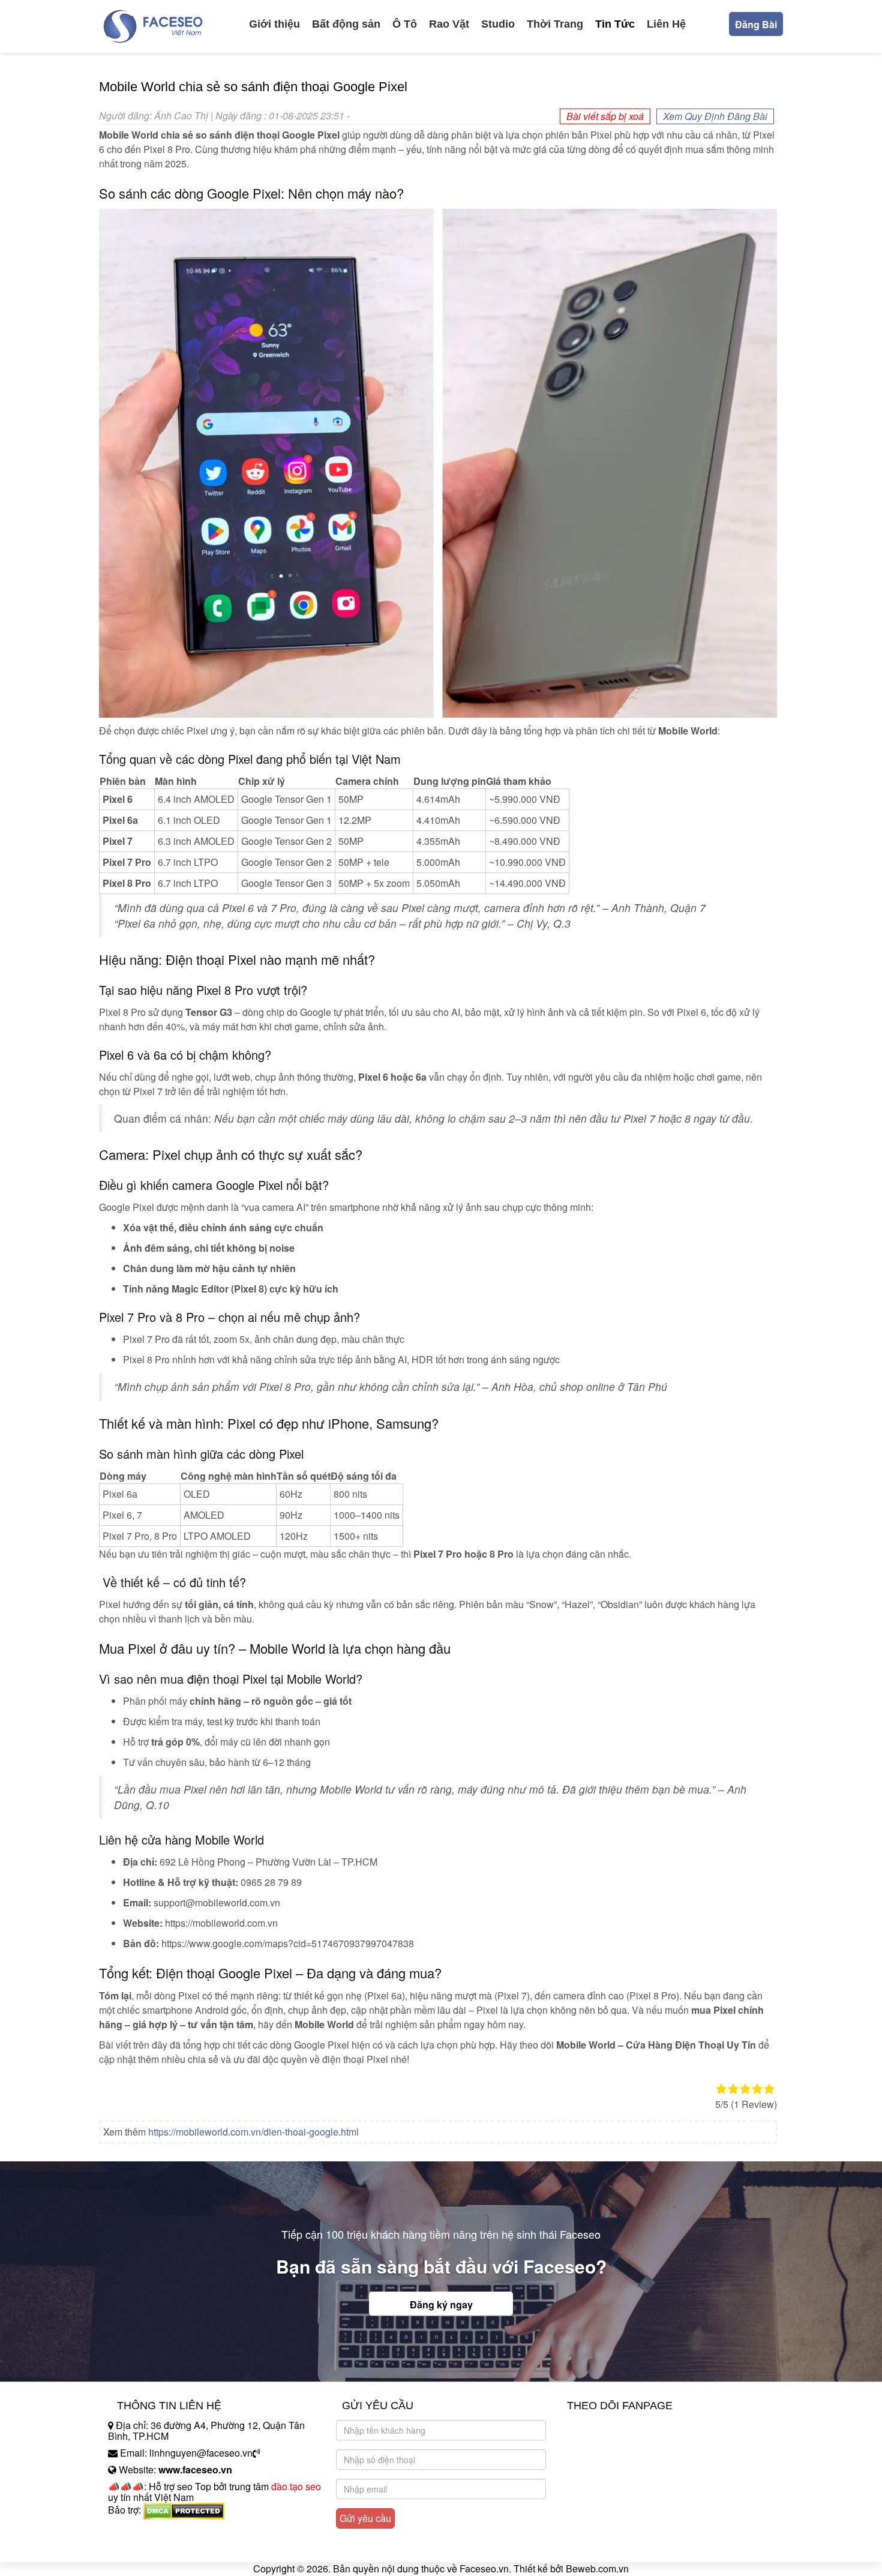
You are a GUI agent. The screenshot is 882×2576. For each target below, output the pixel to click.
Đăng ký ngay (441, 2304)
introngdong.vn (140, 2531)
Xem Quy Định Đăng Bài (715, 116)
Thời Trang (555, 24)
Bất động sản (346, 24)
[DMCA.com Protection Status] (184, 2510)
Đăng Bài (756, 24)
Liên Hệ (666, 24)
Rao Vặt (449, 24)
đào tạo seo (296, 2486)
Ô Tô (405, 24)
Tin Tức (615, 24)
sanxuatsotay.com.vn (152, 2547)
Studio (498, 24)
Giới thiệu (274, 24)
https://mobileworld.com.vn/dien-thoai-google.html (253, 2132)
